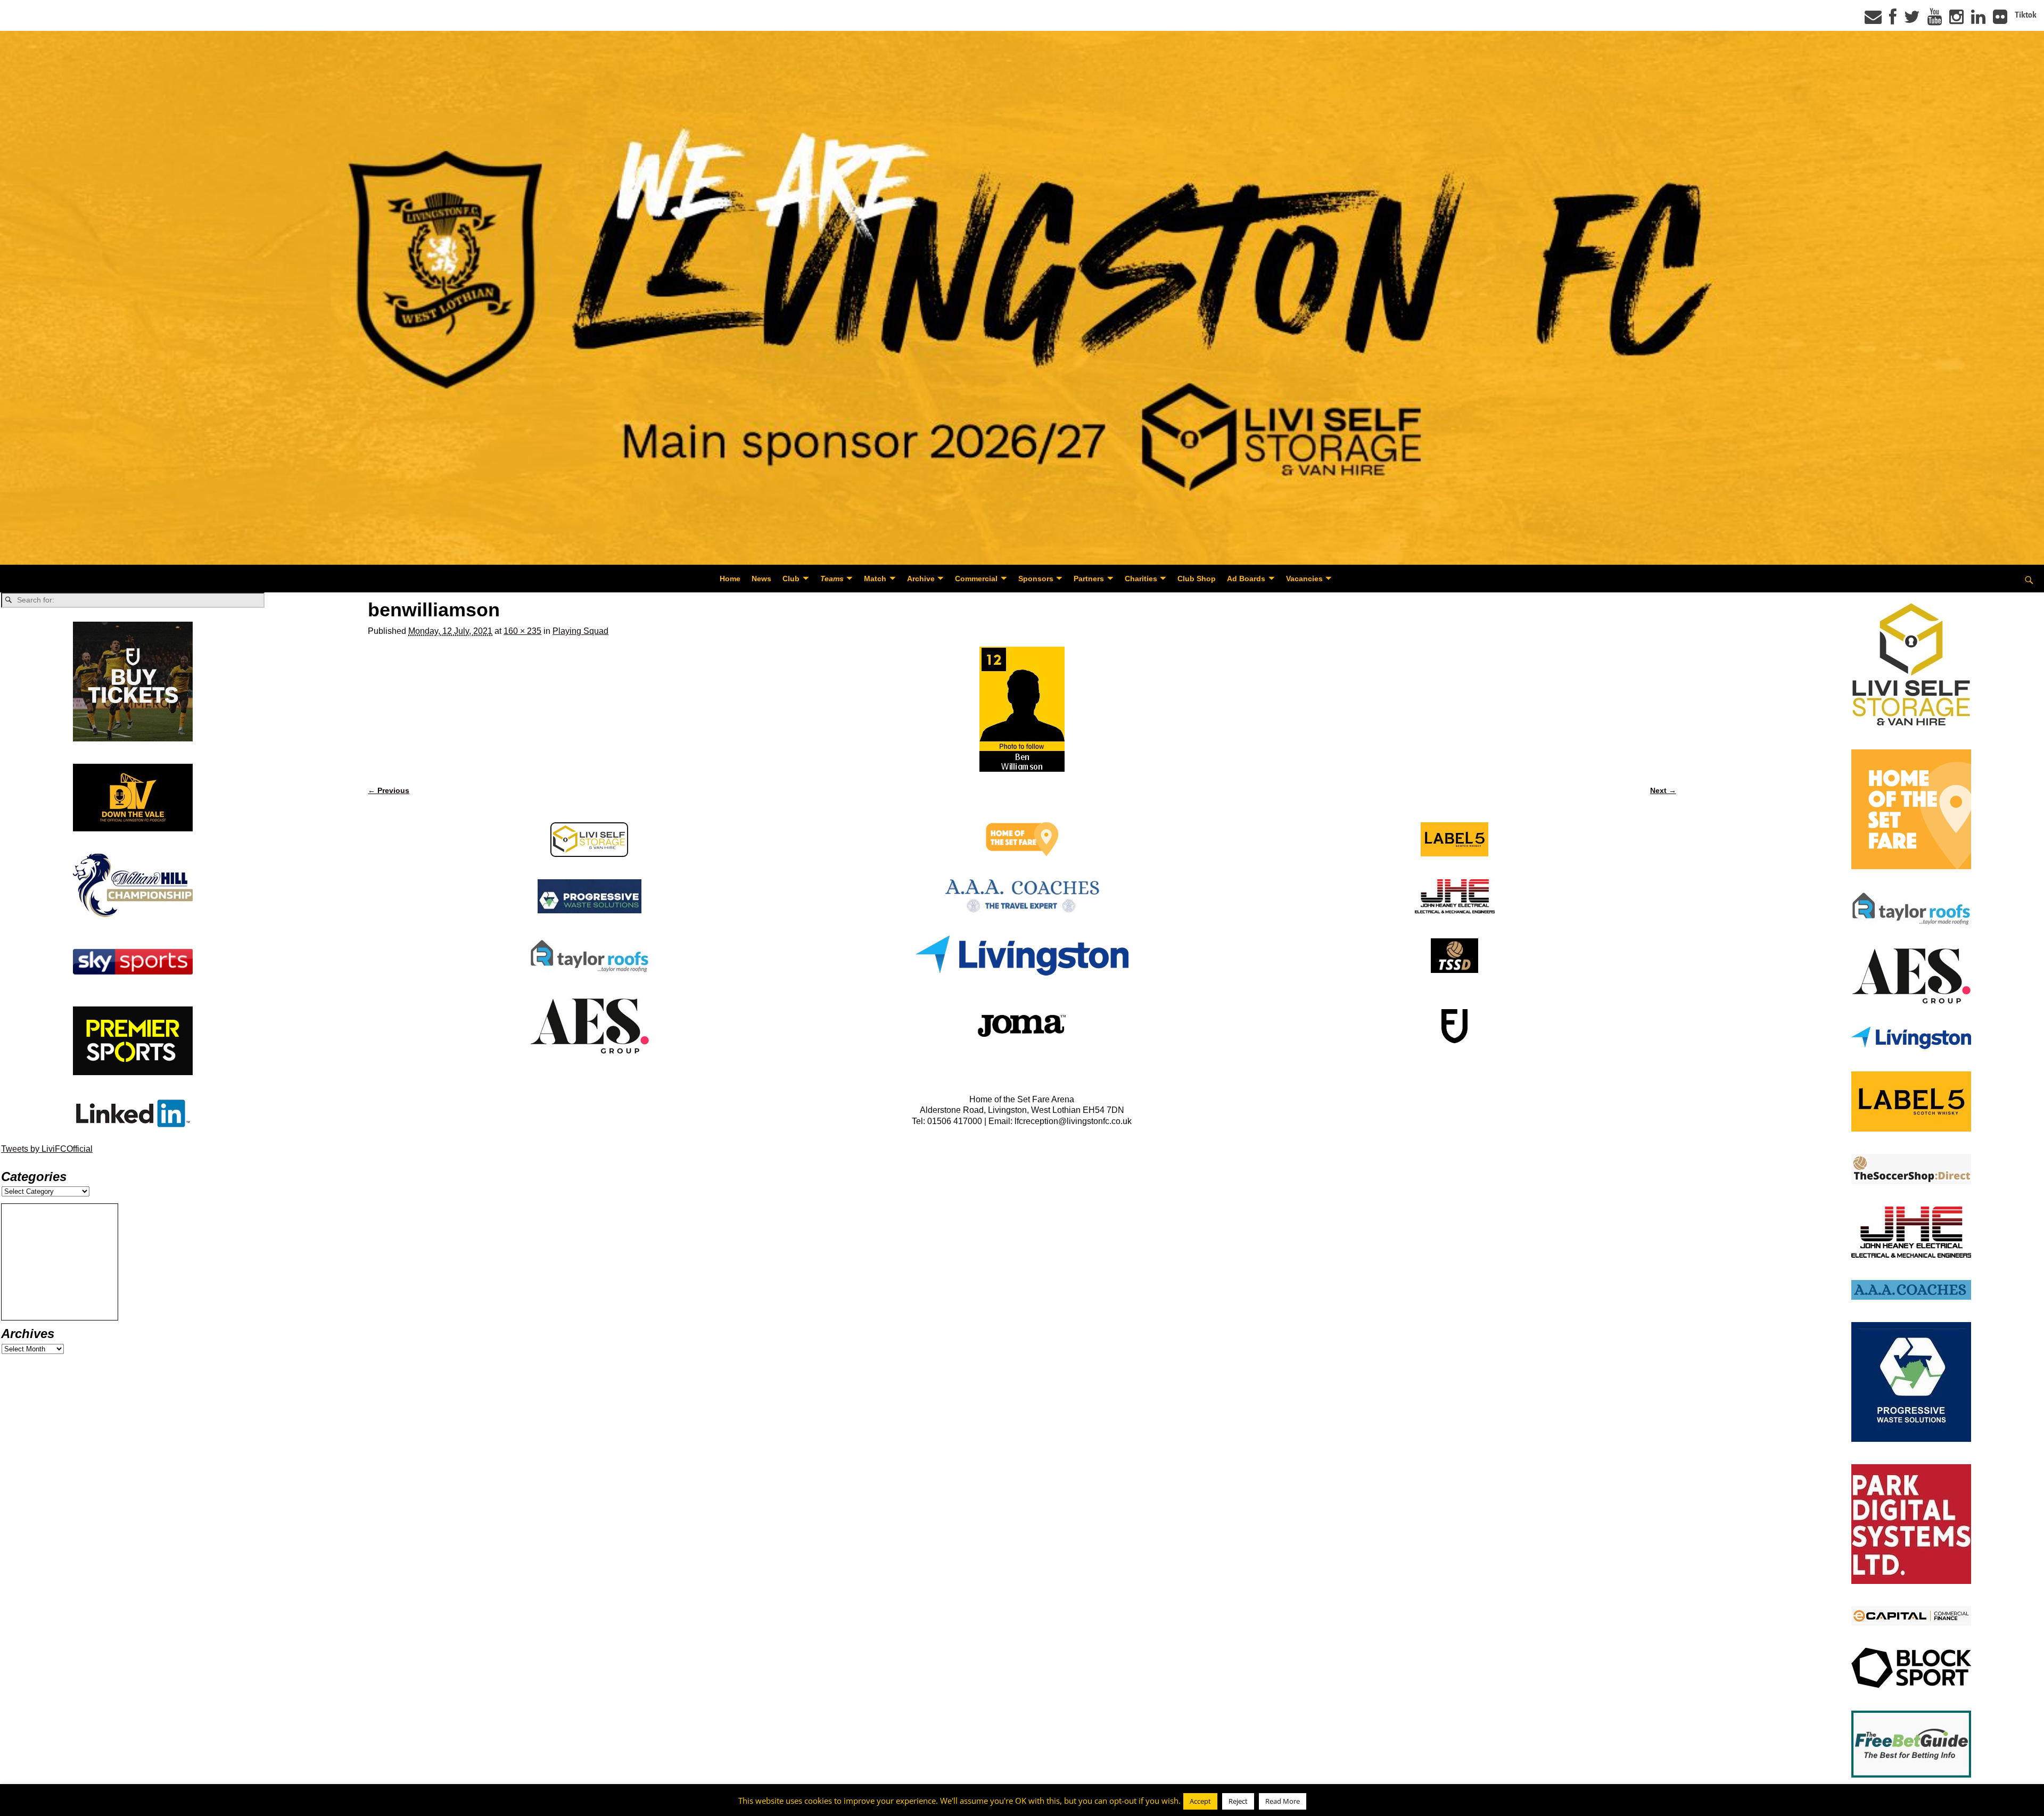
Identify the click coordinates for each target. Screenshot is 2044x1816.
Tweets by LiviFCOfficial (47, 1149)
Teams (832, 579)
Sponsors (1036, 579)
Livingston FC (59, 1806)
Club (791, 579)
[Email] (1873, 20)
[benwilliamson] (1022, 709)
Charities (1141, 579)
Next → (1663, 790)
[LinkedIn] (1978, 20)
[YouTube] (1935, 20)
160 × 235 (522, 631)
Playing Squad (580, 631)
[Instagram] (1956, 20)
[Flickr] (2000, 20)
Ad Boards (1246, 579)
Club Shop (1197, 579)
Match (875, 579)
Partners (1089, 579)
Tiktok (2026, 15)
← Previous (389, 790)
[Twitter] (1912, 20)
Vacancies (1304, 579)
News (761, 579)
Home (730, 579)
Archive (921, 579)
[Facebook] (1893, 20)
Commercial (976, 579)
